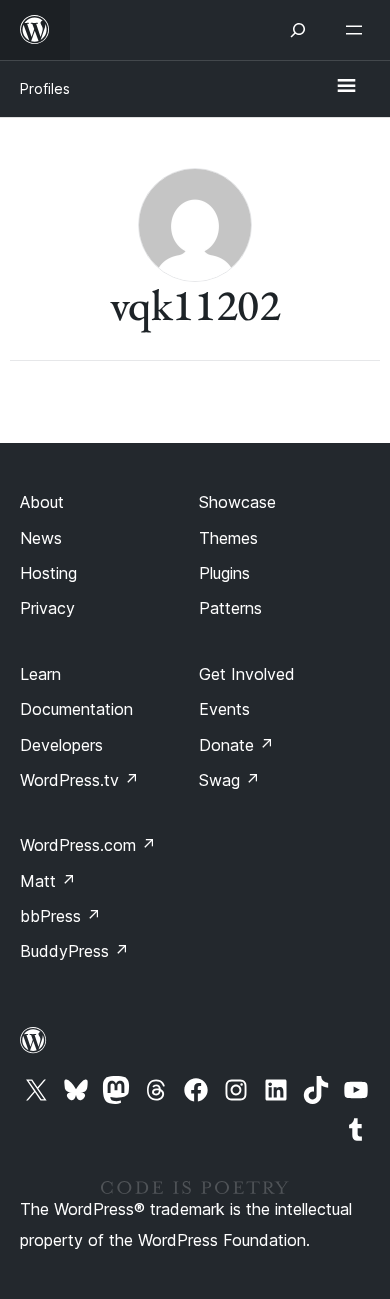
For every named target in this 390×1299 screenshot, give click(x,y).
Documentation (76, 709)
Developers (61, 745)
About (42, 502)
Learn (40, 674)
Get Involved (247, 674)
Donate (236, 745)
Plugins (224, 573)
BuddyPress (74, 951)
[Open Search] (298, 30)
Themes (228, 538)
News (41, 538)
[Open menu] (358, 30)
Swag (229, 780)
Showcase (237, 502)
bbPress (60, 916)
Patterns (230, 608)
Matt (48, 881)
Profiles (45, 88)
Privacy (47, 608)
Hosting (48, 573)
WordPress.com (88, 845)
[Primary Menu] (346, 87)
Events (224, 709)
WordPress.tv (79, 780)
